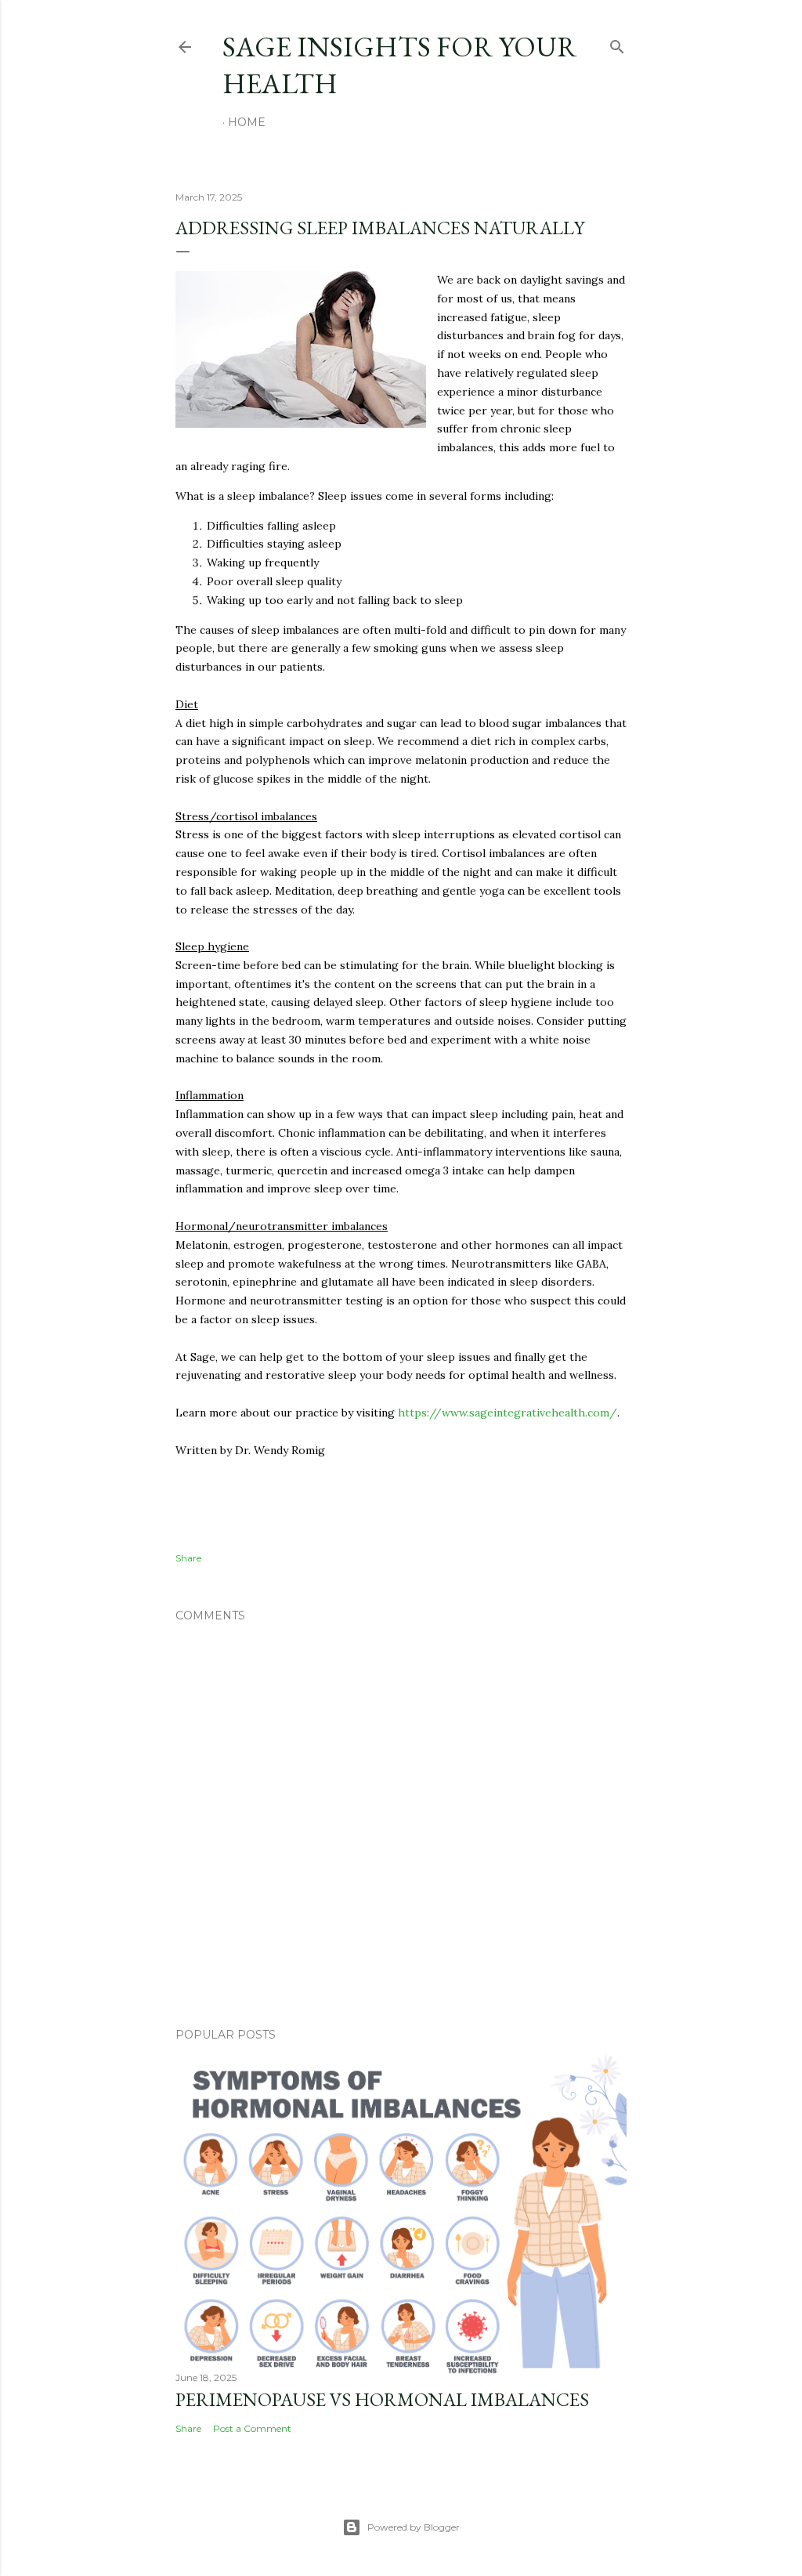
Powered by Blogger (414, 2527)
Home (247, 122)
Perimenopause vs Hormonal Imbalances (382, 2399)
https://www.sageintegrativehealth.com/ (508, 1413)
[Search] (617, 43)
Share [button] (188, 1558)
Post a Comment (252, 2428)
